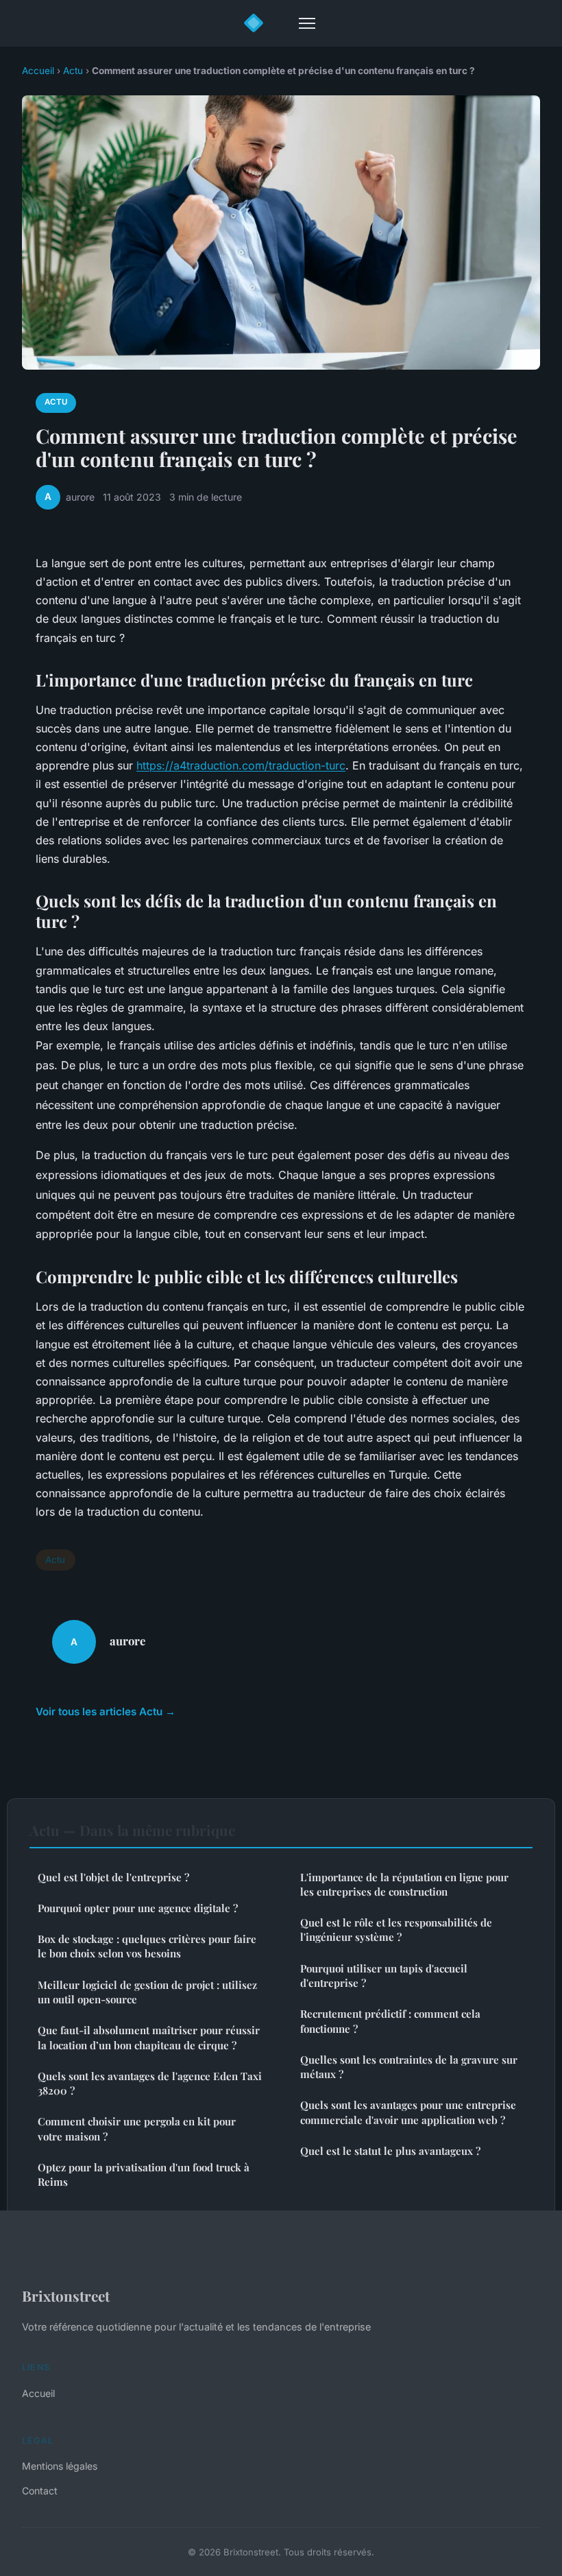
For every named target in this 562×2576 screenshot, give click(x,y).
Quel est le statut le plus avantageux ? (390, 2151)
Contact (40, 2491)
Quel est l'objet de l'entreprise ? (113, 1877)
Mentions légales (60, 2466)
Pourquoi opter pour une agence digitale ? (138, 1908)
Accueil (38, 71)
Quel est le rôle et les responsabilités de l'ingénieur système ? (396, 1930)
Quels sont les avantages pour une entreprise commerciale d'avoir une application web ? (408, 2112)
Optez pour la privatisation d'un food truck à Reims (144, 2174)
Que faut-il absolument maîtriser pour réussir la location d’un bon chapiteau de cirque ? (149, 2037)
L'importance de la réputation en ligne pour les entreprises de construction (404, 1884)
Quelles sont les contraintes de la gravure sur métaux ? (409, 2067)
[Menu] (307, 23)
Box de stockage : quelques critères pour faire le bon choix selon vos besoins (147, 1946)
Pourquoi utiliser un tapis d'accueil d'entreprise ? (384, 1976)
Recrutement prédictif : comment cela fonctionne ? (390, 2021)
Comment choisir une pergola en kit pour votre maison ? (137, 2128)
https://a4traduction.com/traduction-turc (241, 765)
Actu (73, 71)
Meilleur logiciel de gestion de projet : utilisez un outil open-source (147, 1992)
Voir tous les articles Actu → (106, 1712)
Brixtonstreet (66, 2295)
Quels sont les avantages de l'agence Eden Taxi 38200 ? (150, 2083)
